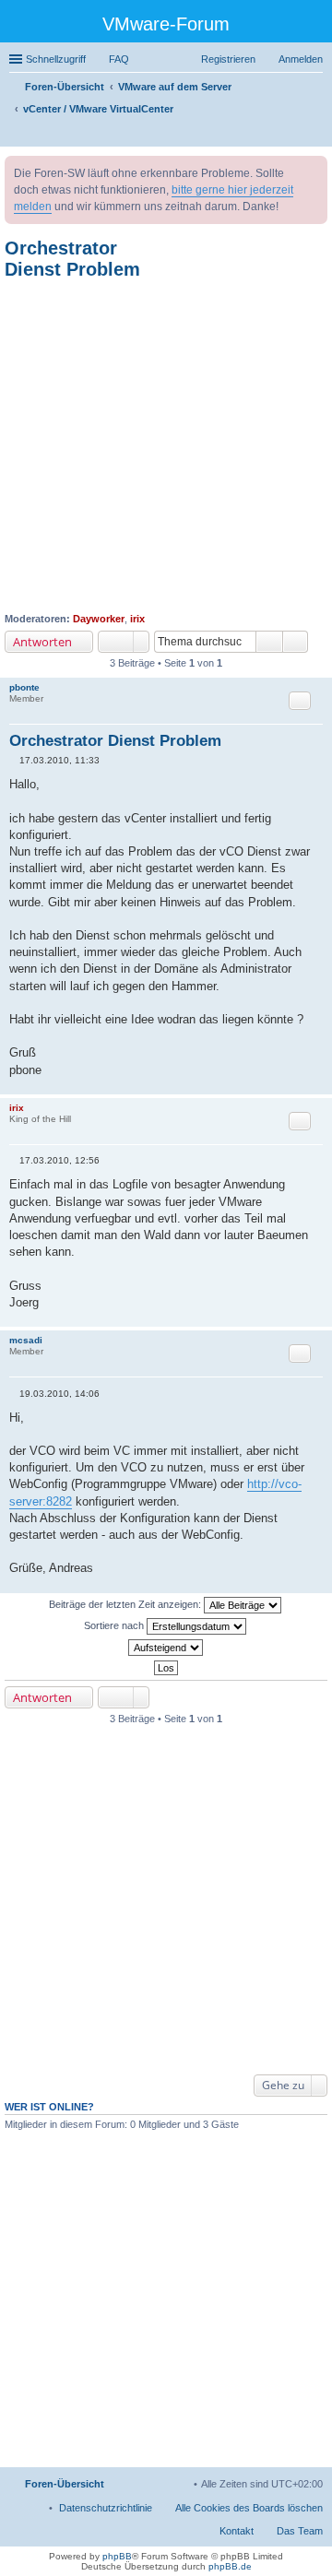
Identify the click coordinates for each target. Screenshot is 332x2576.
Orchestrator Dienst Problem (72, 259)
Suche (269, 642)
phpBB (117, 2556)
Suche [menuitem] (317, 135)
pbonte (24, 687)
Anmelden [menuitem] (301, 59)
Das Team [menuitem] (300, 2531)
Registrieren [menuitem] (228, 59)
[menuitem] (106, 2508)
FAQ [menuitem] (119, 59)
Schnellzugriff (56, 59)
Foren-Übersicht (65, 2484)
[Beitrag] (14, 760)
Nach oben (318, 1085)
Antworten (42, 642)
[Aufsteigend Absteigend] (166, 1648)
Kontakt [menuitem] (237, 2531)
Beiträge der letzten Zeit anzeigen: (126, 1603)
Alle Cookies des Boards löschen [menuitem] (249, 2508)
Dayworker (99, 619)
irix (137, 619)
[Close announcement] (313, 171)
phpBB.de (230, 2566)
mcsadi (26, 1340)
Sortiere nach (115, 1625)
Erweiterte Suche (296, 642)
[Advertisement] (166, 446)
